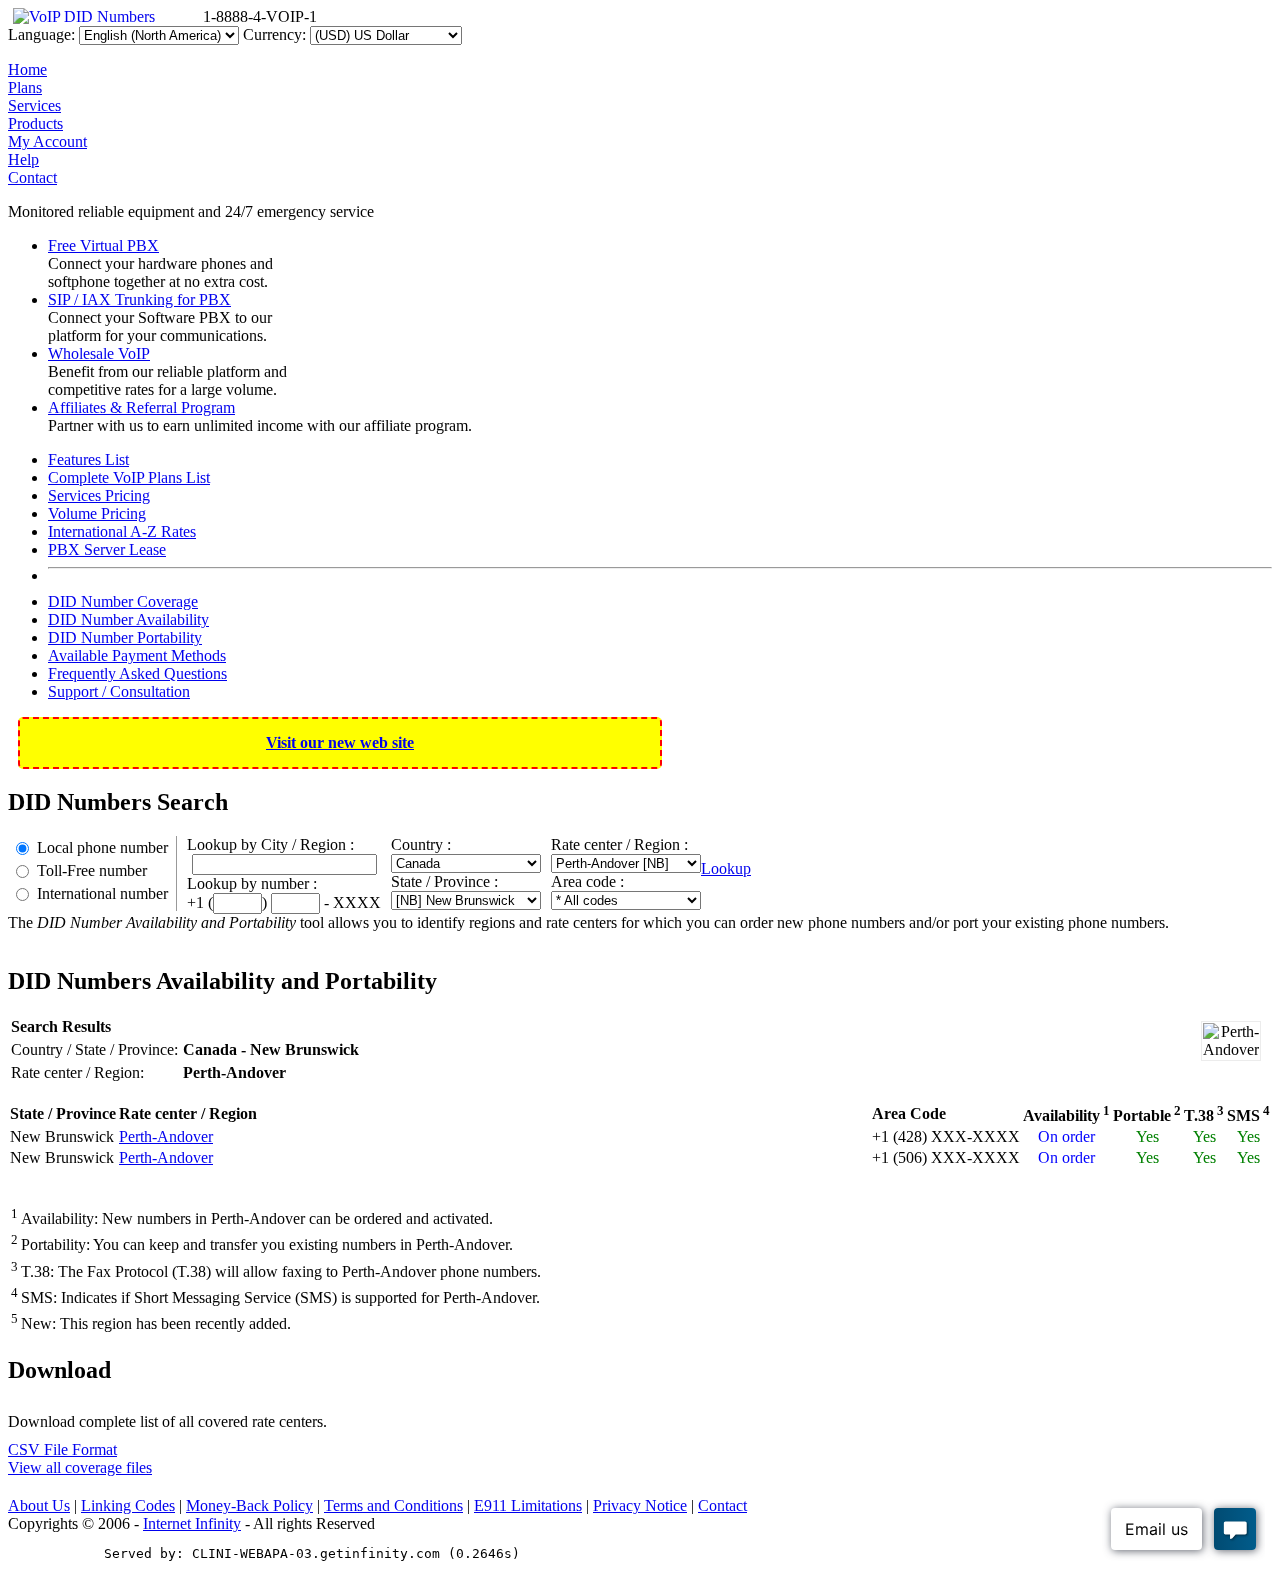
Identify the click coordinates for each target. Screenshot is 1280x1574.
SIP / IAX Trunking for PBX (139, 299)
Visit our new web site (340, 742)
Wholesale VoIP (99, 353)
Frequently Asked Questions (137, 673)
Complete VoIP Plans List (129, 477)
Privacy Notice (640, 1505)
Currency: (274, 34)
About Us (39, 1505)
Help (23, 159)
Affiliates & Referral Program (141, 407)
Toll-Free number (92, 870)
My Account (47, 141)
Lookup (726, 868)
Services (34, 105)
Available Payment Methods (137, 655)
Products (35, 123)
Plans (25, 87)
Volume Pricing (97, 513)
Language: (41, 34)
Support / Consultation (119, 691)
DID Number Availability (128, 619)
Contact (32, 177)
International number (102, 893)
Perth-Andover (166, 1136)
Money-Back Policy (249, 1505)
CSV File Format (62, 1449)
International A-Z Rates (122, 531)
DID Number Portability (125, 637)
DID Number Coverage (123, 601)
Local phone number (102, 847)
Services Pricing (99, 495)
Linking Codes (128, 1505)
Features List (88, 459)
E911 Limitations (528, 1505)
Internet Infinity (192, 1523)
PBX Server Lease (107, 549)
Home (27, 69)
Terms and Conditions (393, 1505)
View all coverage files (80, 1467)
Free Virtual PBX (103, 245)
